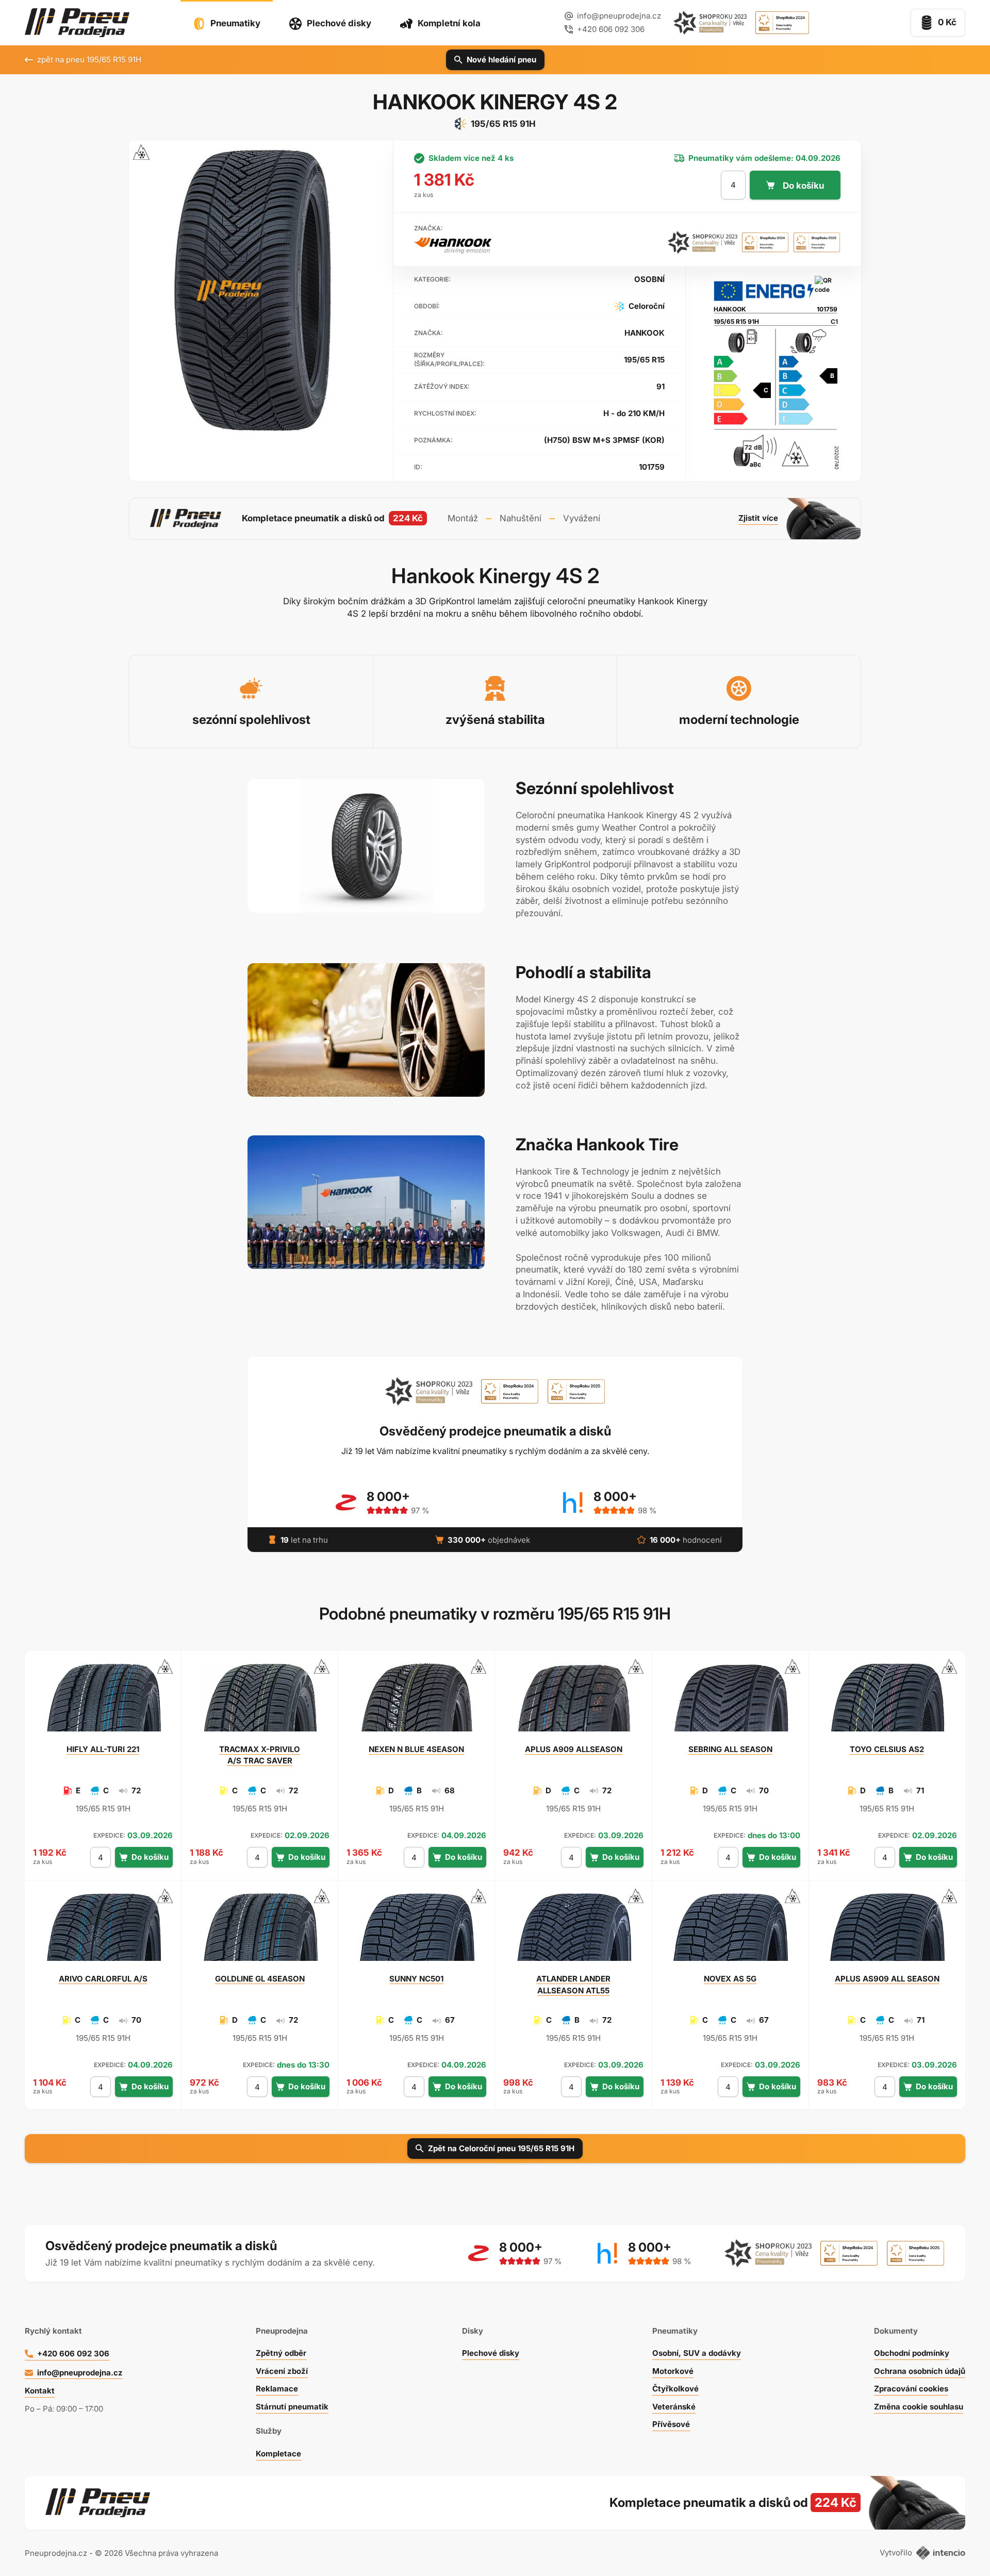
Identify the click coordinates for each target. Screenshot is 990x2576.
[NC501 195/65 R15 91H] (417, 1931)
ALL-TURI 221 (103, 1749)
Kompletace (278, 2454)
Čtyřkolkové (675, 2389)
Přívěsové (671, 2424)
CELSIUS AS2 (887, 1749)
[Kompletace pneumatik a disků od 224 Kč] (495, 519)
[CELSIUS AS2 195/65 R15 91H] (887, 1702)
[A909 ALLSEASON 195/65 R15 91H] (573, 1702)
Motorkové (673, 2371)
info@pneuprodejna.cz (619, 16)
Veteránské (674, 2407)
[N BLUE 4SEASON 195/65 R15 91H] (417, 1702)
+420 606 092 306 (73, 2354)
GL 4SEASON (260, 1979)
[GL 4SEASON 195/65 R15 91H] (260, 1931)
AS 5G (730, 1979)
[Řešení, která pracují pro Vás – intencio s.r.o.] (941, 2553)
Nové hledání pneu (501, 60)
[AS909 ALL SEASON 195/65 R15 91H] (887, 1931)
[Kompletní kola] (707, 2503)
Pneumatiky (235, 23)
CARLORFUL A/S (103, 1979)
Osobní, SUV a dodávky (697, 2353)
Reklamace (277, 2389)
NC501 (416, 1979)
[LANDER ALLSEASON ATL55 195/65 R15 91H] (573, 1931)
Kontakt (40, 2391)
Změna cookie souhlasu (919, 2407)
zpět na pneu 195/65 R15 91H (89, 60)
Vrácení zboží (282, 2371)
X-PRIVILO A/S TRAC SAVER (260, 1755)
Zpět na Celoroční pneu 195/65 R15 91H (501, 2148)
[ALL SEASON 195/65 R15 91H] (730, 1702)
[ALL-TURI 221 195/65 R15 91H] (103, 1702)
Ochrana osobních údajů (920, 2371)
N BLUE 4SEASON (416, 1749)
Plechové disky (339, 23)
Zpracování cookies (911, 2389)
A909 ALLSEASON (574, 1749)
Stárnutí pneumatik (292, 2407)
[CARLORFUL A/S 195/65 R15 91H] (103, 1931)
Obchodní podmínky (912, 2353)
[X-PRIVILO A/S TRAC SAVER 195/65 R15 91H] (260, 1702)
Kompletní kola (449, 23)
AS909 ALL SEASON (887, 1979)
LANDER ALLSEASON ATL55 (573, 1984)
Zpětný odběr (281, 2353)
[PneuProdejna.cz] (77, 23)
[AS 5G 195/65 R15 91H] (730, 1931)
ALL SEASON (730, 1749)
